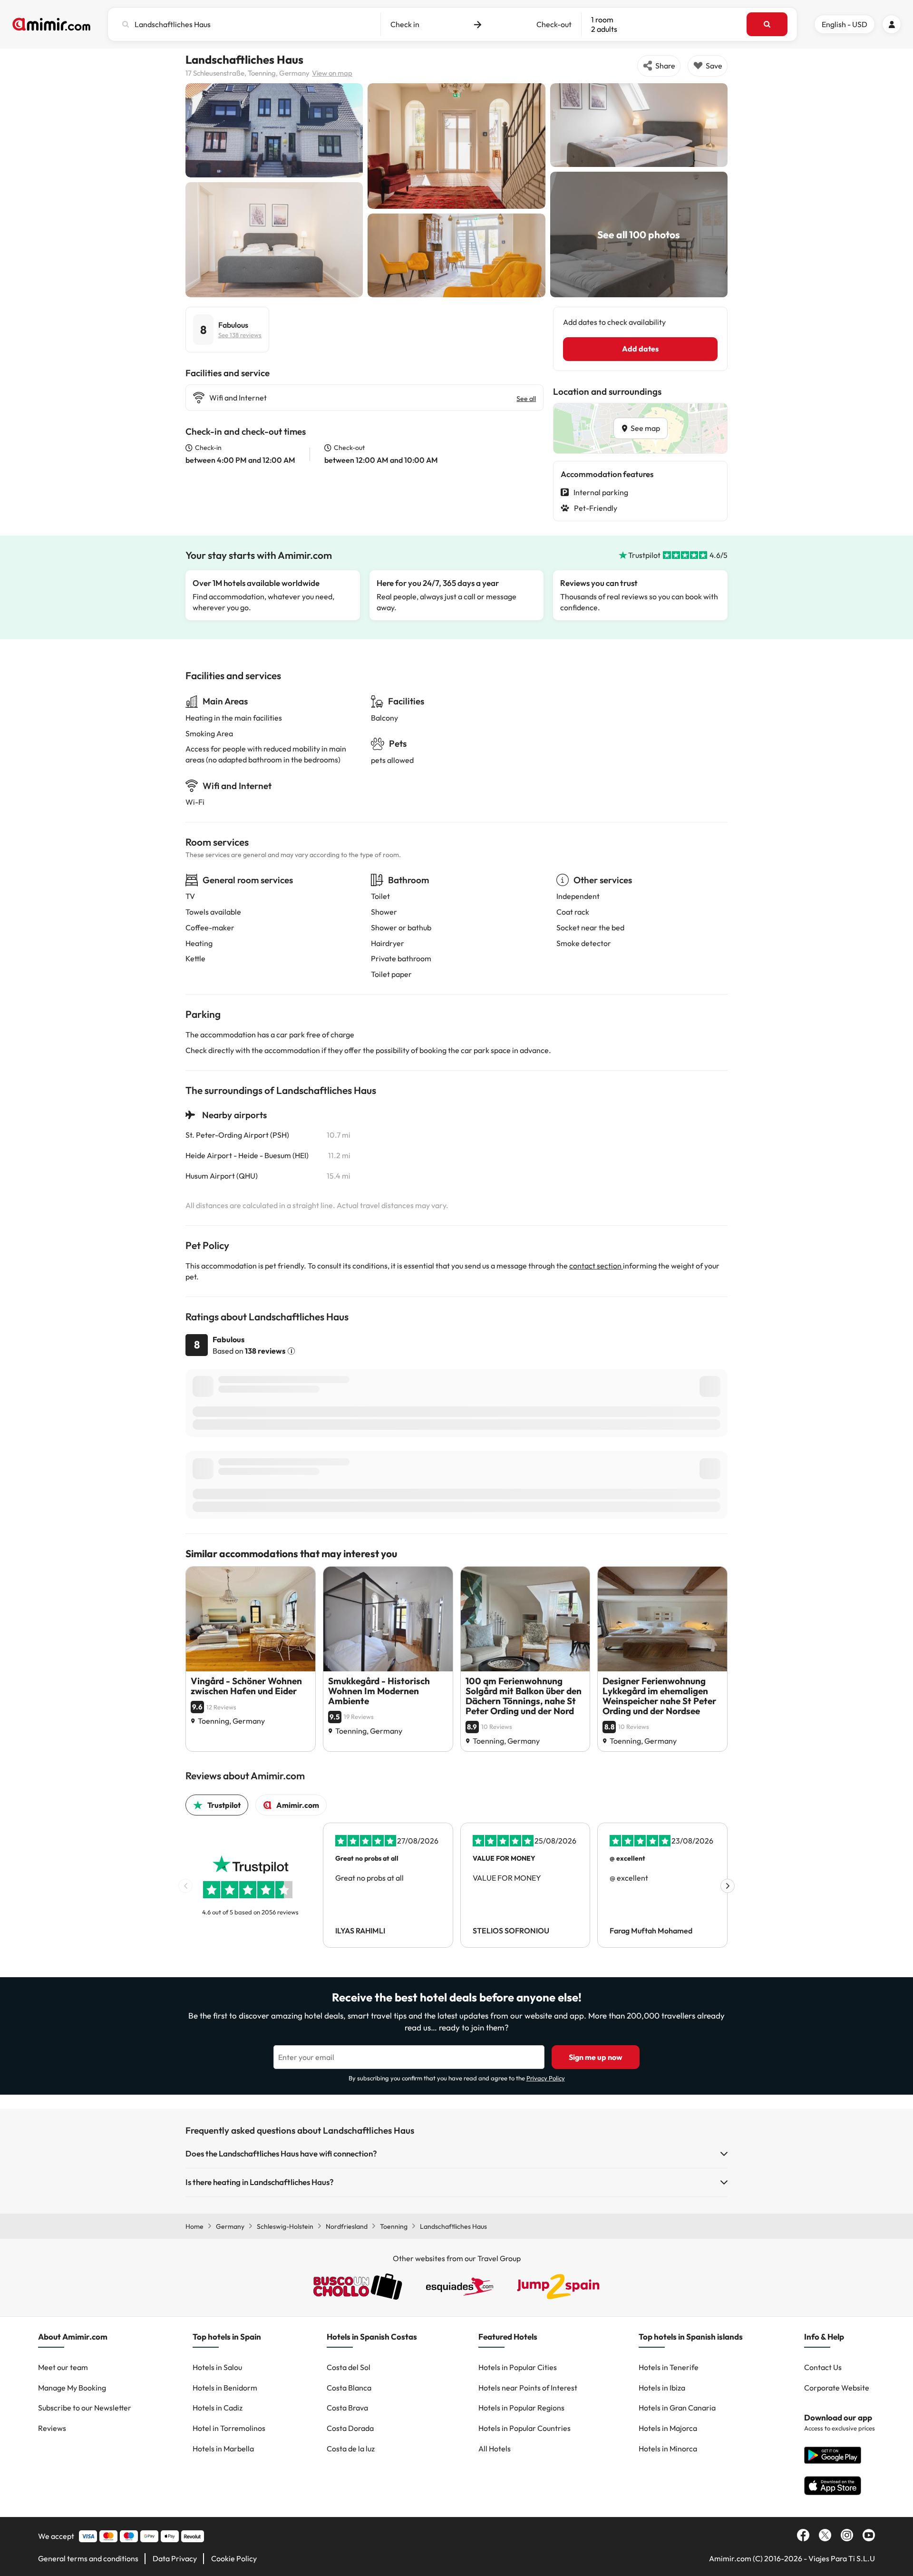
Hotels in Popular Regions (521, 2408)
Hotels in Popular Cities (518, 2367)
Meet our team (63, 2367)
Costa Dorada (350, 2428)
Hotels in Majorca (668, 2428)
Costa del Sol (349, 2367)
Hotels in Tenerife (669, 2367)
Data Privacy (175, 2558)
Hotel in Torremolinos (229, 2428)
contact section (596, 1266)
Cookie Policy (234, 2558)
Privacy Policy (546, 2078)
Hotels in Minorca (668, 2449)
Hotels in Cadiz (218, 2408)
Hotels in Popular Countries (524, 2428)
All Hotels (495, 2449)
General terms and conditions (88, 2558)
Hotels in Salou (217, 2367)
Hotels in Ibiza (662, 2388)
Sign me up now (596, 2057)
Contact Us (823, 2367)
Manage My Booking (72, 2388)
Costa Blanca (349, 2388)
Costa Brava (347, 2408)
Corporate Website (837, 2388)
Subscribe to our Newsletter (85, 2408)
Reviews (52, 2428)
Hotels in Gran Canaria (677, 2408)
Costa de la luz (351, 2449)
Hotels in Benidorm (225, 2388)
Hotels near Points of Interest (528, 2388)
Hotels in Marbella (223, 2449)
